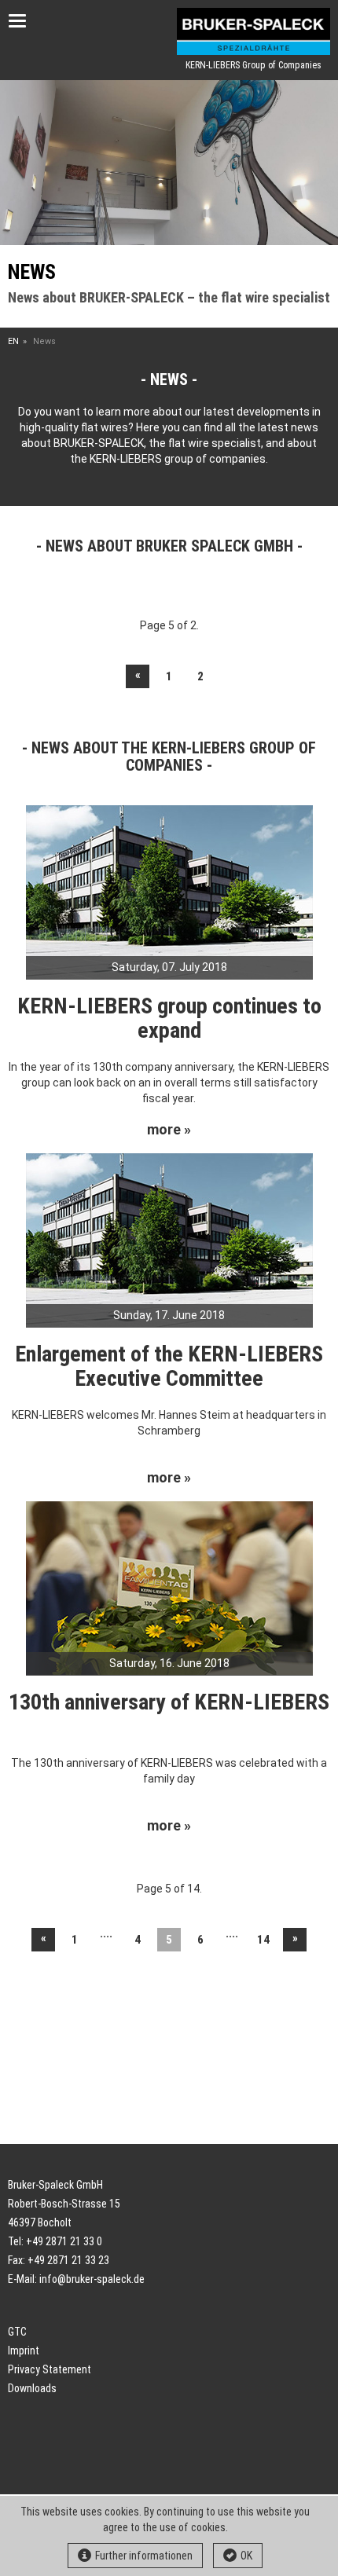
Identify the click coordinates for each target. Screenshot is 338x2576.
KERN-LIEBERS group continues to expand (169, 1018)
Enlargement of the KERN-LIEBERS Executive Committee (169, 1366)
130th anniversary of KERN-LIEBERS (169, 1702)
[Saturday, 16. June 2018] (169, 1587)
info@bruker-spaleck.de (92, 2279)
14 (263, 1940)
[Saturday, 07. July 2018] (169, 892)
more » (169, 1130)
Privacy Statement (50, 2369)
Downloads (32, 2388)
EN (13, 341)
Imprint (24, 2351)
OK (246, 2556)
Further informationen (144, 2556)
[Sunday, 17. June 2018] (169, 1239)
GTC (17, 2332)
